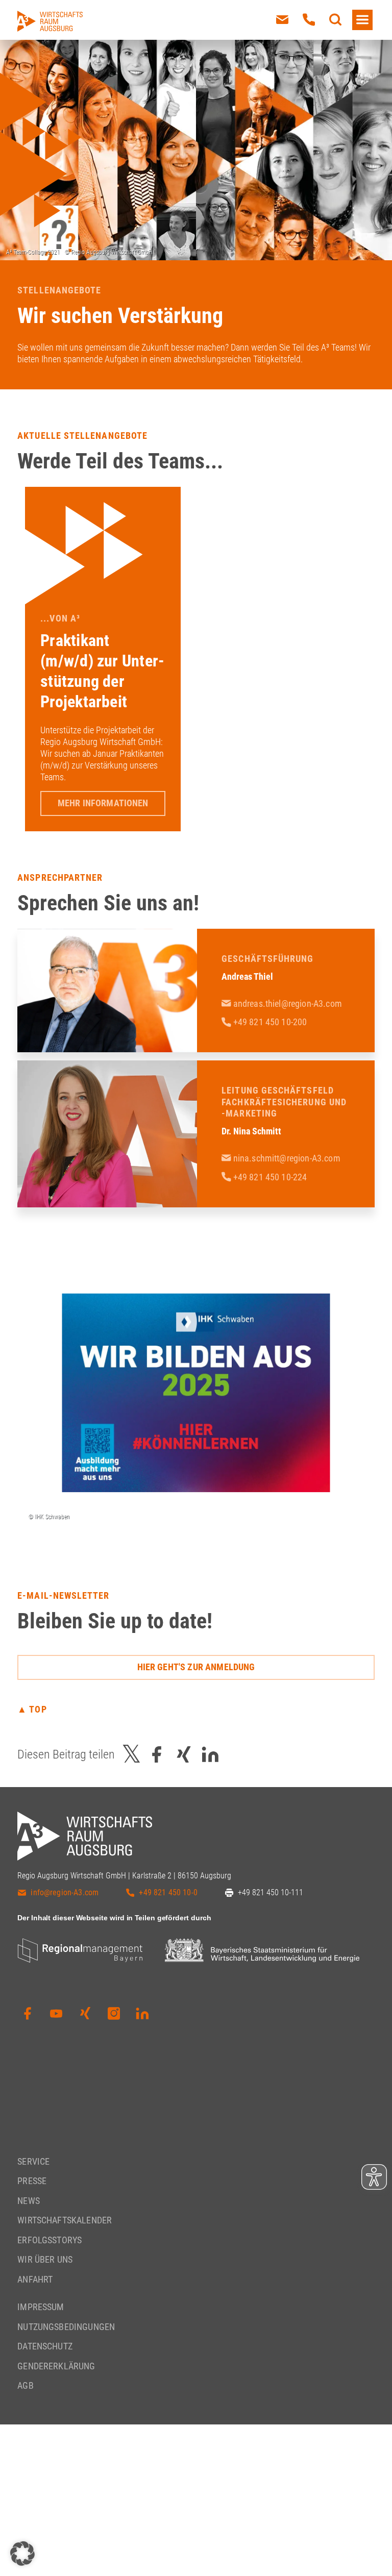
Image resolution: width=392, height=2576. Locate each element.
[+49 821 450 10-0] (309, 20)
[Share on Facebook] (157, 1754)
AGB (25, 2386)
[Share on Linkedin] (210, 1754)
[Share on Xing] (184, 1754)
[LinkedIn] (142, 2014)
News (29, 2201)
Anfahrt (35, 2279)
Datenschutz (45, 2347)
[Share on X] (132, 1754)
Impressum (41, 2307)
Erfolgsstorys (50, 2240)
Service (33, 2161)
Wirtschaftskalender (65, 2221)
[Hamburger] (362, 20)
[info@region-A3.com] (282, 20)
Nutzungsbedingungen (66, 2327)
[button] (22, 2554)
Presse (32, 2181)
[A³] (50, 21)
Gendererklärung (56, 2366)
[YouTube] (56, 2014)
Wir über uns (45, 2260)
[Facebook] (28, 2014)
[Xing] (85, 2014)
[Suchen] (335, 20)
